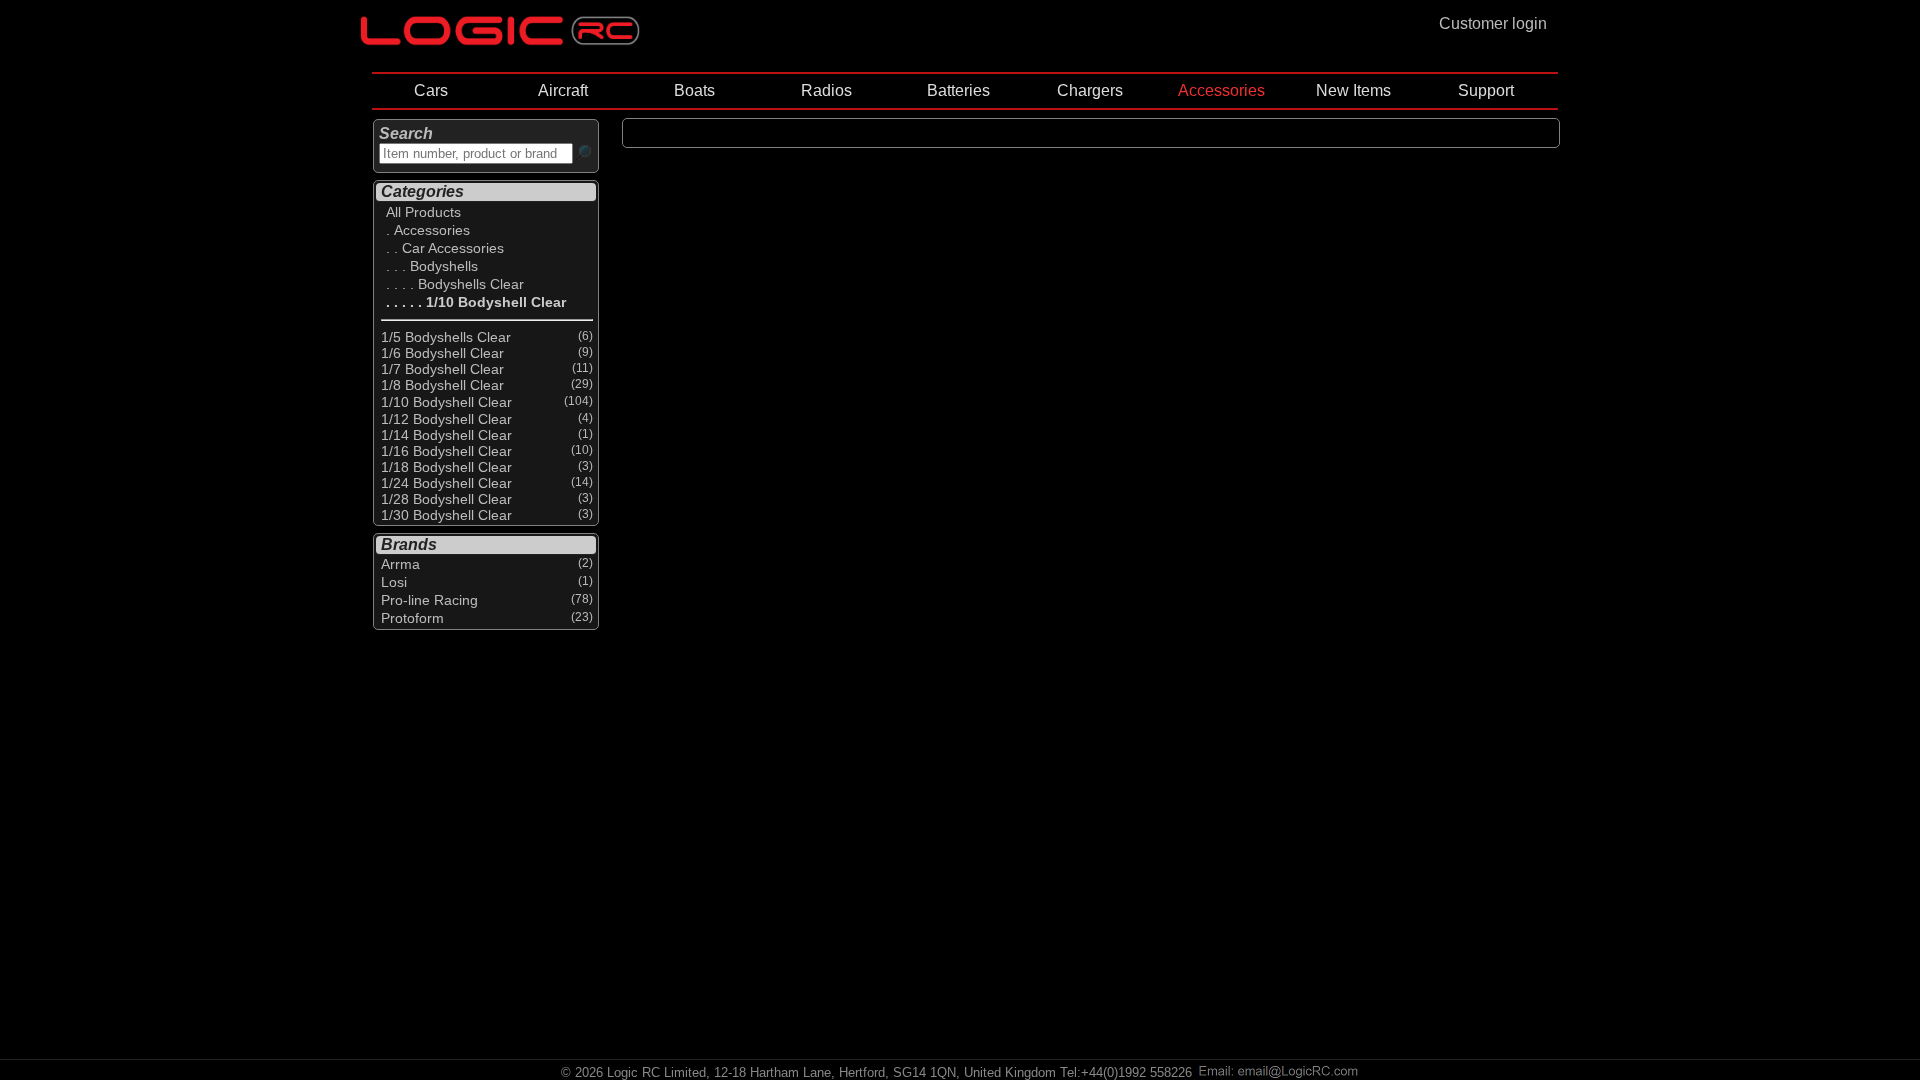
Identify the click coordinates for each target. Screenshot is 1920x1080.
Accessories (1221, 90)
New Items (1353, 90)
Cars (431, 90)
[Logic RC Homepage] (500, 40)
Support (1486, 90)
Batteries (958, 90)
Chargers (1090, 90)
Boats (694, 90)
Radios (826, 90)
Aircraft (563, 90)
